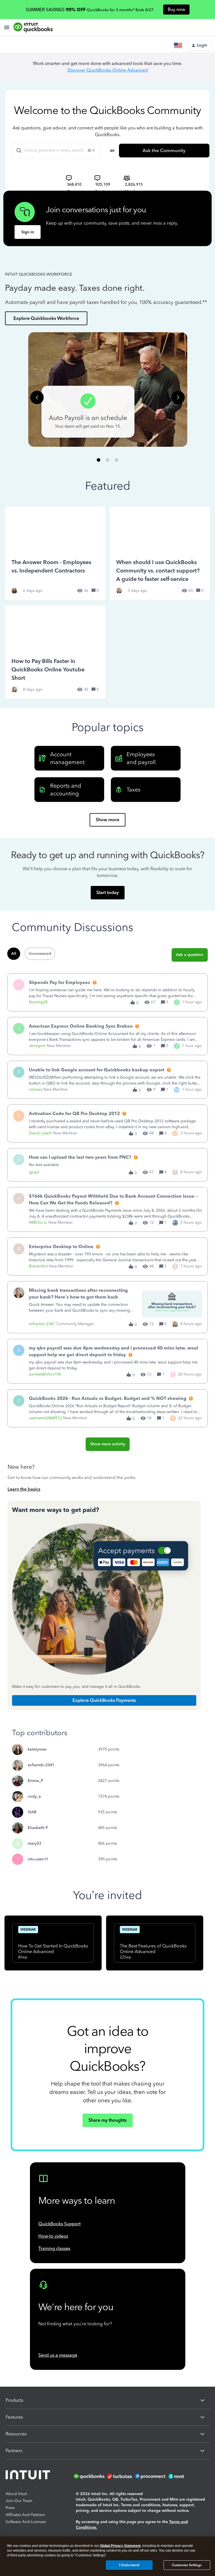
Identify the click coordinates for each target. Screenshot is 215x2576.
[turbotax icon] (120, 2476)
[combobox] (56, 150)
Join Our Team (19, 2501)
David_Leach (40, 1133)
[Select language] (179, 45)
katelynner (37, 1749)
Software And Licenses (26, 2522)
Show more (107, 820)
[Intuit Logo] (29, 2476)
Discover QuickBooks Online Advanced (108, 70)
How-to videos (53, 2236)
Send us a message (58, 2355)
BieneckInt (38, 1266)
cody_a (34, 1796)
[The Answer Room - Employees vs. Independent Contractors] (55, 553)
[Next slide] (178, 397)
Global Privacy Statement (120, 2546)
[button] (199, 45)
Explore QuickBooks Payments (104, 1700)
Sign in (28, 232)
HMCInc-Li (38, 1222)
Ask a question (190, 955)
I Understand (129, 2565)
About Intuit (16, 2494)
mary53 (34, 1843)
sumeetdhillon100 (45, 1374)
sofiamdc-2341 (42, 1324)
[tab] (99, 460)
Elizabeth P (38, 1828)
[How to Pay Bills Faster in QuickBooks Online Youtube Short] (55, 652)
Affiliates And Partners (25, 2515)
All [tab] (14, 954)
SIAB (32, 1812)
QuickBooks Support (59, 2224)
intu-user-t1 (38, 1859)
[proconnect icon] (151, 2476)
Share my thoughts (107, 2120)
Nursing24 (38, 1002)
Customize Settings (187, 2565)
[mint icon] (184, 2476)
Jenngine (37, 1046)
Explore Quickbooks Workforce (46, 318)
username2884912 (45, 1418)
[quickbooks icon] (90, 2476)
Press (10, 2508)
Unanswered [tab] (40, 954)
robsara (36, 1089)
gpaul (34, 1172)
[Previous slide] (37, 397)
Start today (107, 893)
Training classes (54, 2248)
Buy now (176, 9)
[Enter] (17, 150)
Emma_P (35, 1781)
